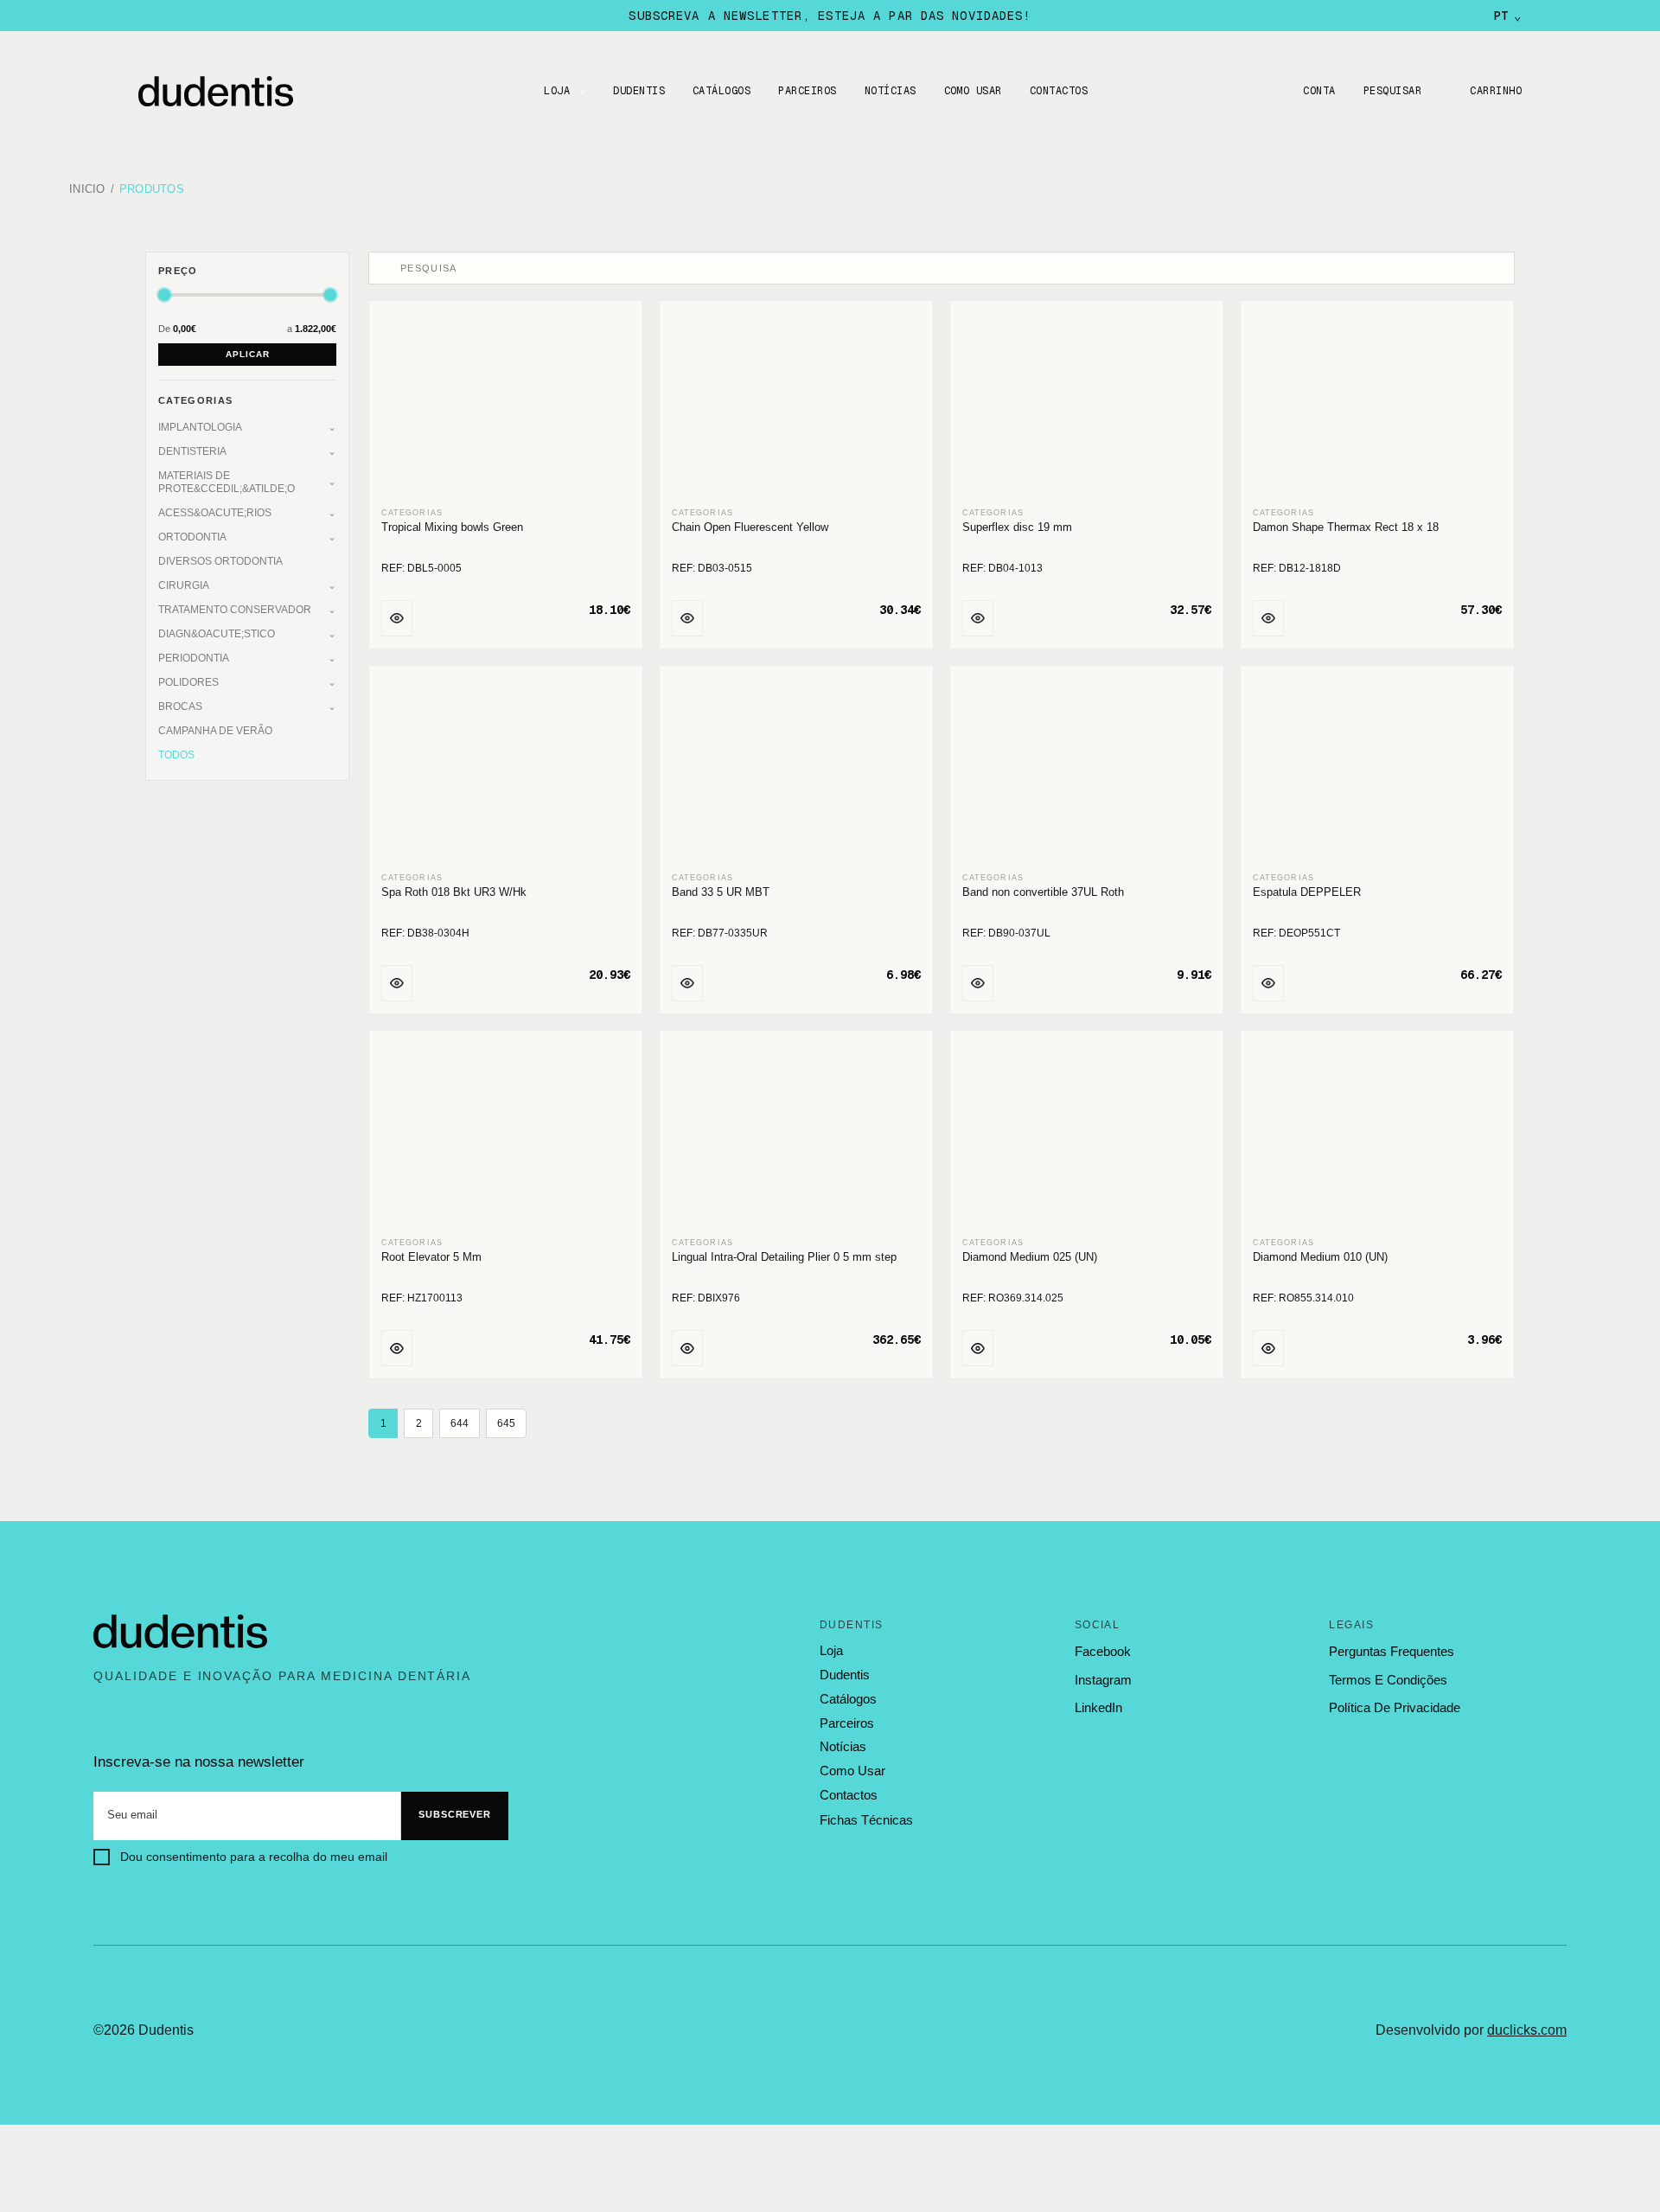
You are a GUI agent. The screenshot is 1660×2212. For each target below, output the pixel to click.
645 (506, 1423)
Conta (1319, 91)
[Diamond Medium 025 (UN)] (1087, 1135)
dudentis (845, 1675)
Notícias (891, 91)
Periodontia (194, 658)
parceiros (847, 1723)
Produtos (152, 190)
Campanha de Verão (215, 731)
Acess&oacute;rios (215, 513)
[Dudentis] (181, 1632)
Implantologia (200, 427)
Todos (176, 755)
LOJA (557, 91)
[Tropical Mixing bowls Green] (506, 405)
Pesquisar (1392, 91)
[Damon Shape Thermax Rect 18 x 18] (1377, 405)
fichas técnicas (866, 1820)
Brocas (180, 706)
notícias (843, 1747)
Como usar (973, 91)
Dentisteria (192, 451)
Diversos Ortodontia (220, 561)
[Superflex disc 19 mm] (1087, 405)
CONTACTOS (1059, 91)
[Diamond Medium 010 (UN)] (1377, 1135)
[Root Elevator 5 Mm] (506, 1135)
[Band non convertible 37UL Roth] (1087, 770)
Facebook (1103, 1651)
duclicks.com (1527, 2030)
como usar (852, 1771)
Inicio (87, 190)
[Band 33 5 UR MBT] (796, 770)
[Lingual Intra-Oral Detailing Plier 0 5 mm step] (796, 1135)
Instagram (1103, 1680)
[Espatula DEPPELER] (1377, 770)
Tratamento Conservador (235, 610)
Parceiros (807, 91)
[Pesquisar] (386, 268)
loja (831, 1651)
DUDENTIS (639, 91)
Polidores (188, 682)
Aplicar (248, 354)
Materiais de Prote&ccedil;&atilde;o (227, 482)
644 (460, 1423)
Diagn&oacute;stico (217, 634)
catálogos (848, 1699)
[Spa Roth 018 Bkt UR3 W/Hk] (506, 770)
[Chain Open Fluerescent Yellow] (796, 405)
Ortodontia (192, 537)
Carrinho (1496, 91)
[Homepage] (233, 91)
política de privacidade (1395, 1707)
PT (1507, 16)
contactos (849, 1795)
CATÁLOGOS (721, 91)
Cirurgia (184, 585)
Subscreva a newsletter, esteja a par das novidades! (830, 16)
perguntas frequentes (1392, 1651)
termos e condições (1388, 1680)
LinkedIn (1098, 1707)
